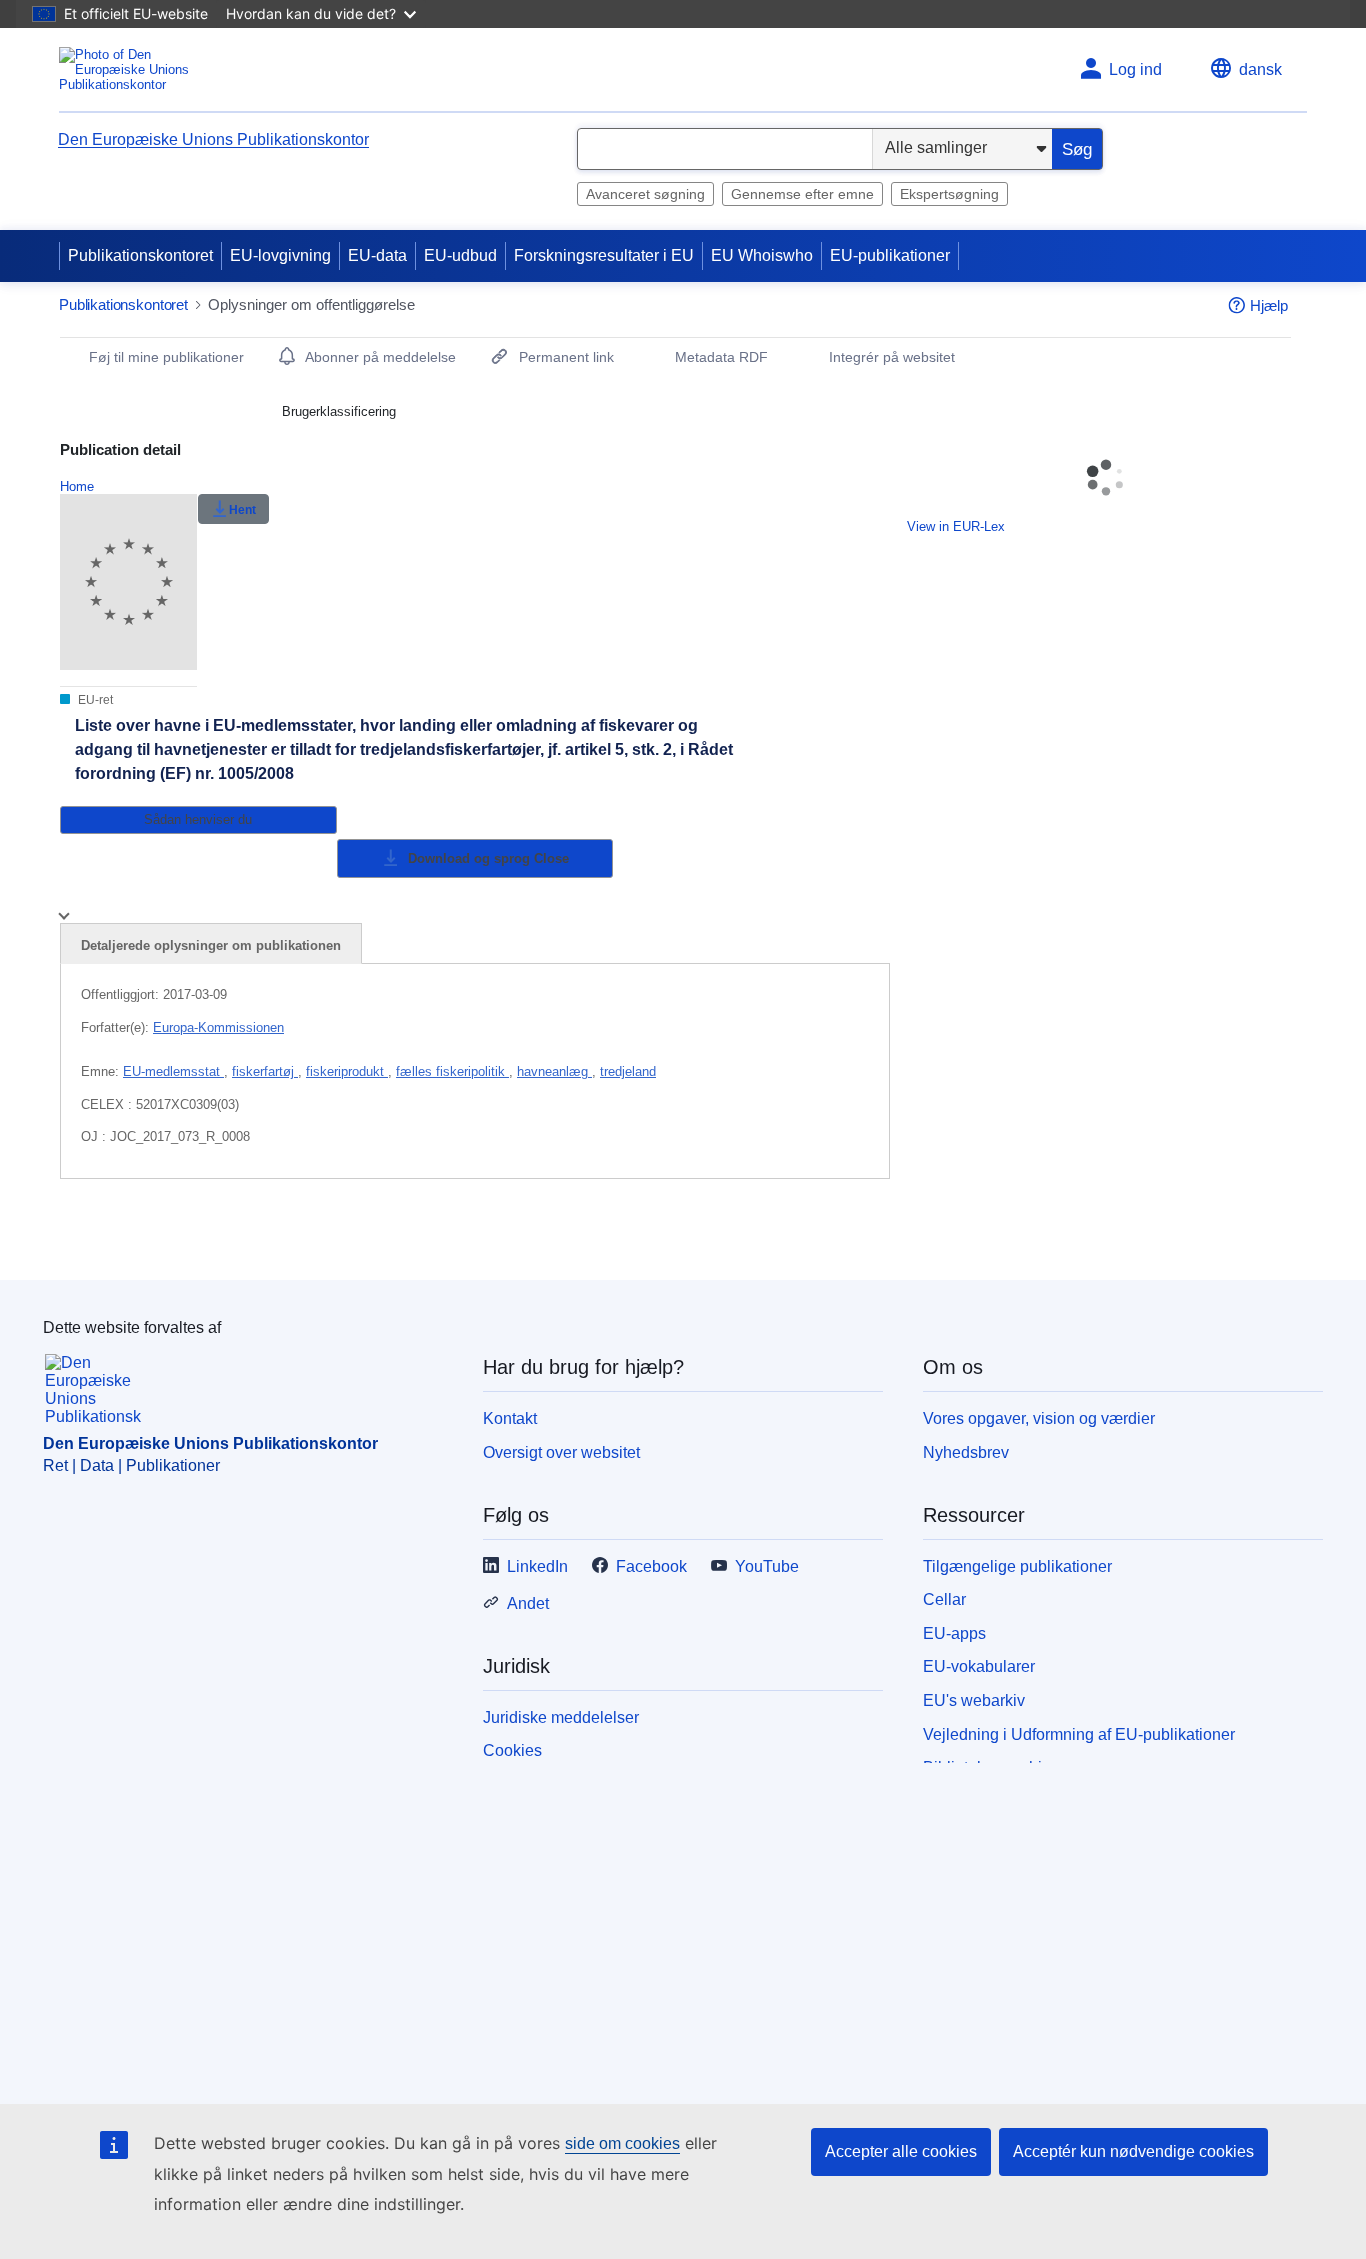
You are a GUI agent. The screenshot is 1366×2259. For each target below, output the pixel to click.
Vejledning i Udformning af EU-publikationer (1079, 1734)
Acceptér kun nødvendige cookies (1133, 2151)
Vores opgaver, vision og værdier (1039, 1418)
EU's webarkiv (974, 1700)
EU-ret (94, 700)
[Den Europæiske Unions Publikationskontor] (138, 69)
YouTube (767, 1566)
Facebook (651, 1566)
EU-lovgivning (280, 255)
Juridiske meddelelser (561, 1717)
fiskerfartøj (265, 1071)
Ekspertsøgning (949, 194)
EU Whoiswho (762, 255)
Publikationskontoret (140, 255)
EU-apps (954, 1633)
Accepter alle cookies (901, 2151)
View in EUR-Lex (956, 526)
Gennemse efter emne (802, 194)
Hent (242, 510)
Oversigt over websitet (561, 1452)
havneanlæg (554, 1071)
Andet (528, 1603)
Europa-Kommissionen (218, 1027)
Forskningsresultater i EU (604, 255)
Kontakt (510, 1418)
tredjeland (628, 1071)
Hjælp (1269, 305)
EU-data (377, 255)
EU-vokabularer (979, 1666)
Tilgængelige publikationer (1017, 1566)
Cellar (944, 1599)
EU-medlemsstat (173, 1071)
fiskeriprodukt (347, 1071)
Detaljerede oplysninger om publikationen (211, 945)
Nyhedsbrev (966, 1452)
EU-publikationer (890, 255)
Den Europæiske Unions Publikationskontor (213, 139)
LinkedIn (537, 1566)
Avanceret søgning (645, 194)
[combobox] (725, 149)
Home (77, 486)
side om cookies (622, 2143)
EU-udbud (460, 255)
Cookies (512, 1750)
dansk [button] (1260, 69)
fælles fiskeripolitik (452, 1071)
